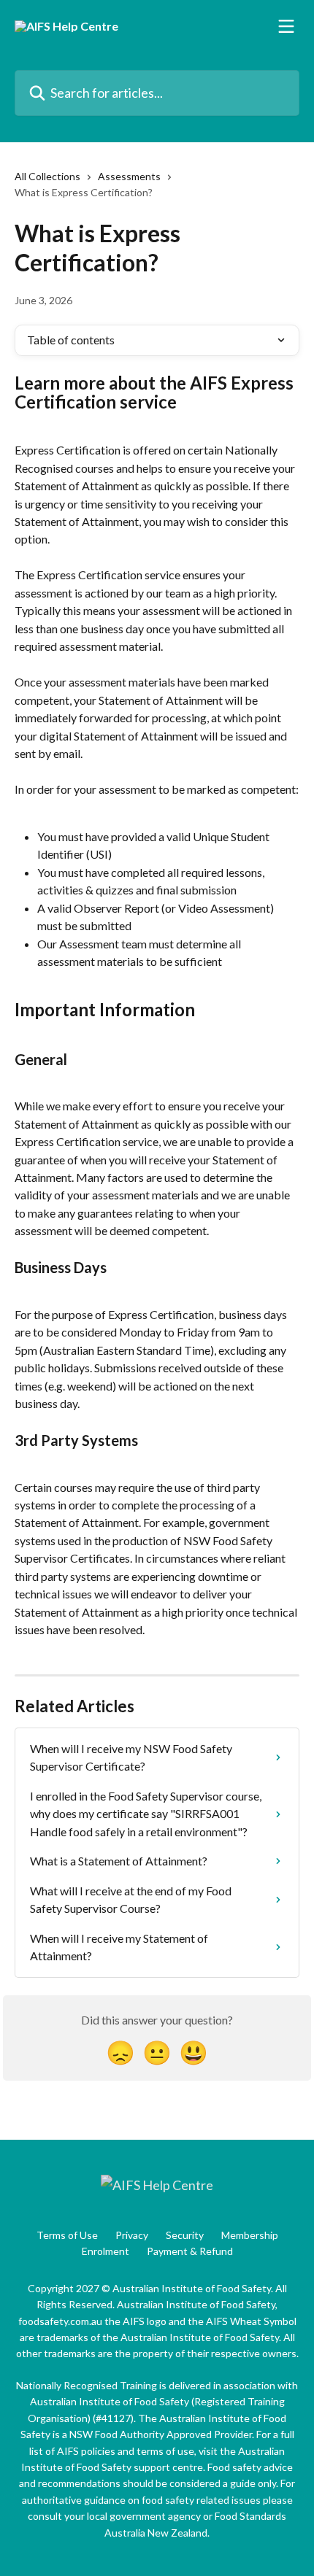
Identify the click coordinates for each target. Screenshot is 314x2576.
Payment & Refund (190, 2251)
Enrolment (106, 2251)
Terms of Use (67, 2235)
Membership (250, 2235)
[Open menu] (286, 26)
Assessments (129, 176)
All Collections (47, 176)
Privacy (132, 2235)
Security (185, 2235)
